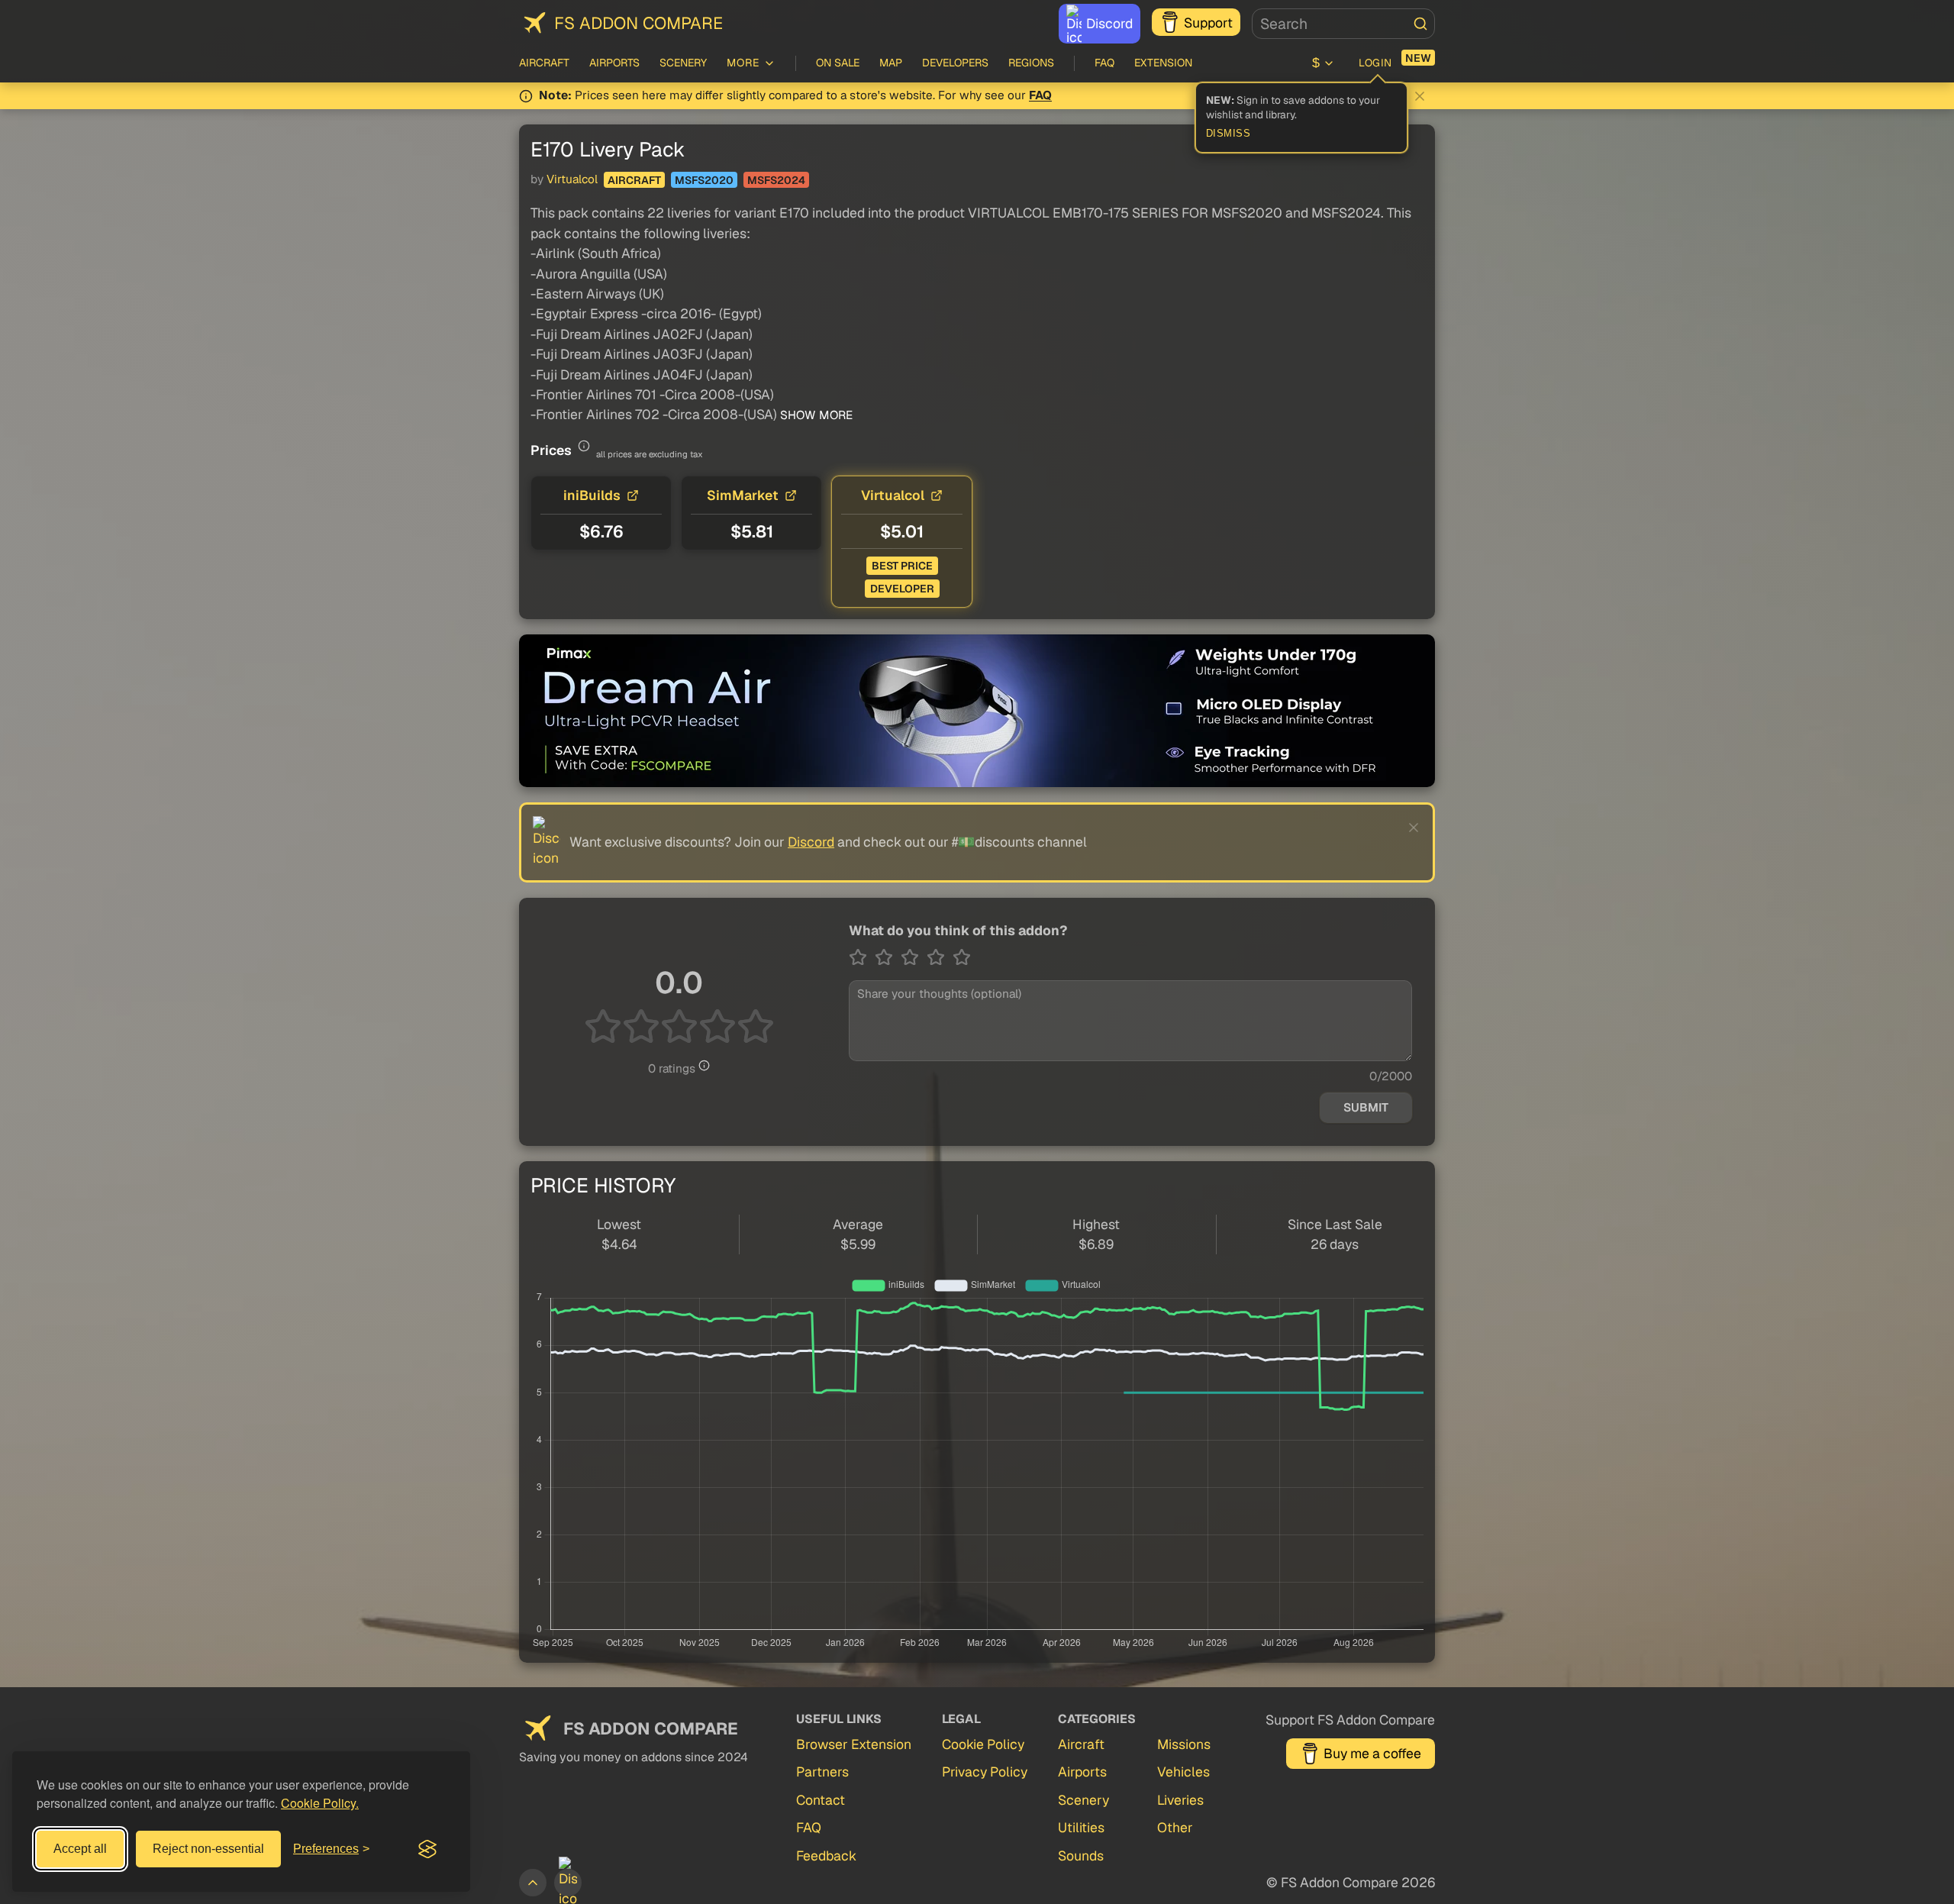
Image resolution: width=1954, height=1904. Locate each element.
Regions (1031, 63)
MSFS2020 (704, 180)
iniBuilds (592, 495)
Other (1175, 1827)
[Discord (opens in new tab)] (568, 1883)
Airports (614, 63)
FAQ (1104, 63)
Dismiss (1229, 134)
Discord (1109, 23)
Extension (1163, 63)
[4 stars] (940, 957)
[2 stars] (888, 957)
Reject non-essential (208, 1849)
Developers (955, 63)
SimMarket (743, 495)
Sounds (1081, 1856)
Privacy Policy (985, 1772)
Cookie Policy (983, 1744)
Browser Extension (854, 1744)
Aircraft (544, 63)
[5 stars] (962, 957)
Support (1208, 23)
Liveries (1180, 1800)
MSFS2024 (776, 180)
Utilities (1081, 1827)
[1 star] (862, 957)
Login (1375, 63)
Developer (902, 589)
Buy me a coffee (1372, 1753)
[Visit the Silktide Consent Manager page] (427, 1849)
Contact (821, 1800)
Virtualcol (572, 179)
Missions (1184, 1744)
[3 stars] (914, 957)
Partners (822, 1772)
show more (815, 415)
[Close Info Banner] (1420, 96)
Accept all (80, 1849)
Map (891, 63)
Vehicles (1183, 1772)
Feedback (826, 1856)
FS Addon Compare (638, 23)
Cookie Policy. (320, 1803)
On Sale (838, 63)
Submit (1366, 1108)
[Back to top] (533, 1883)
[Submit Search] (1420, 24)
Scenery (683, 63)
